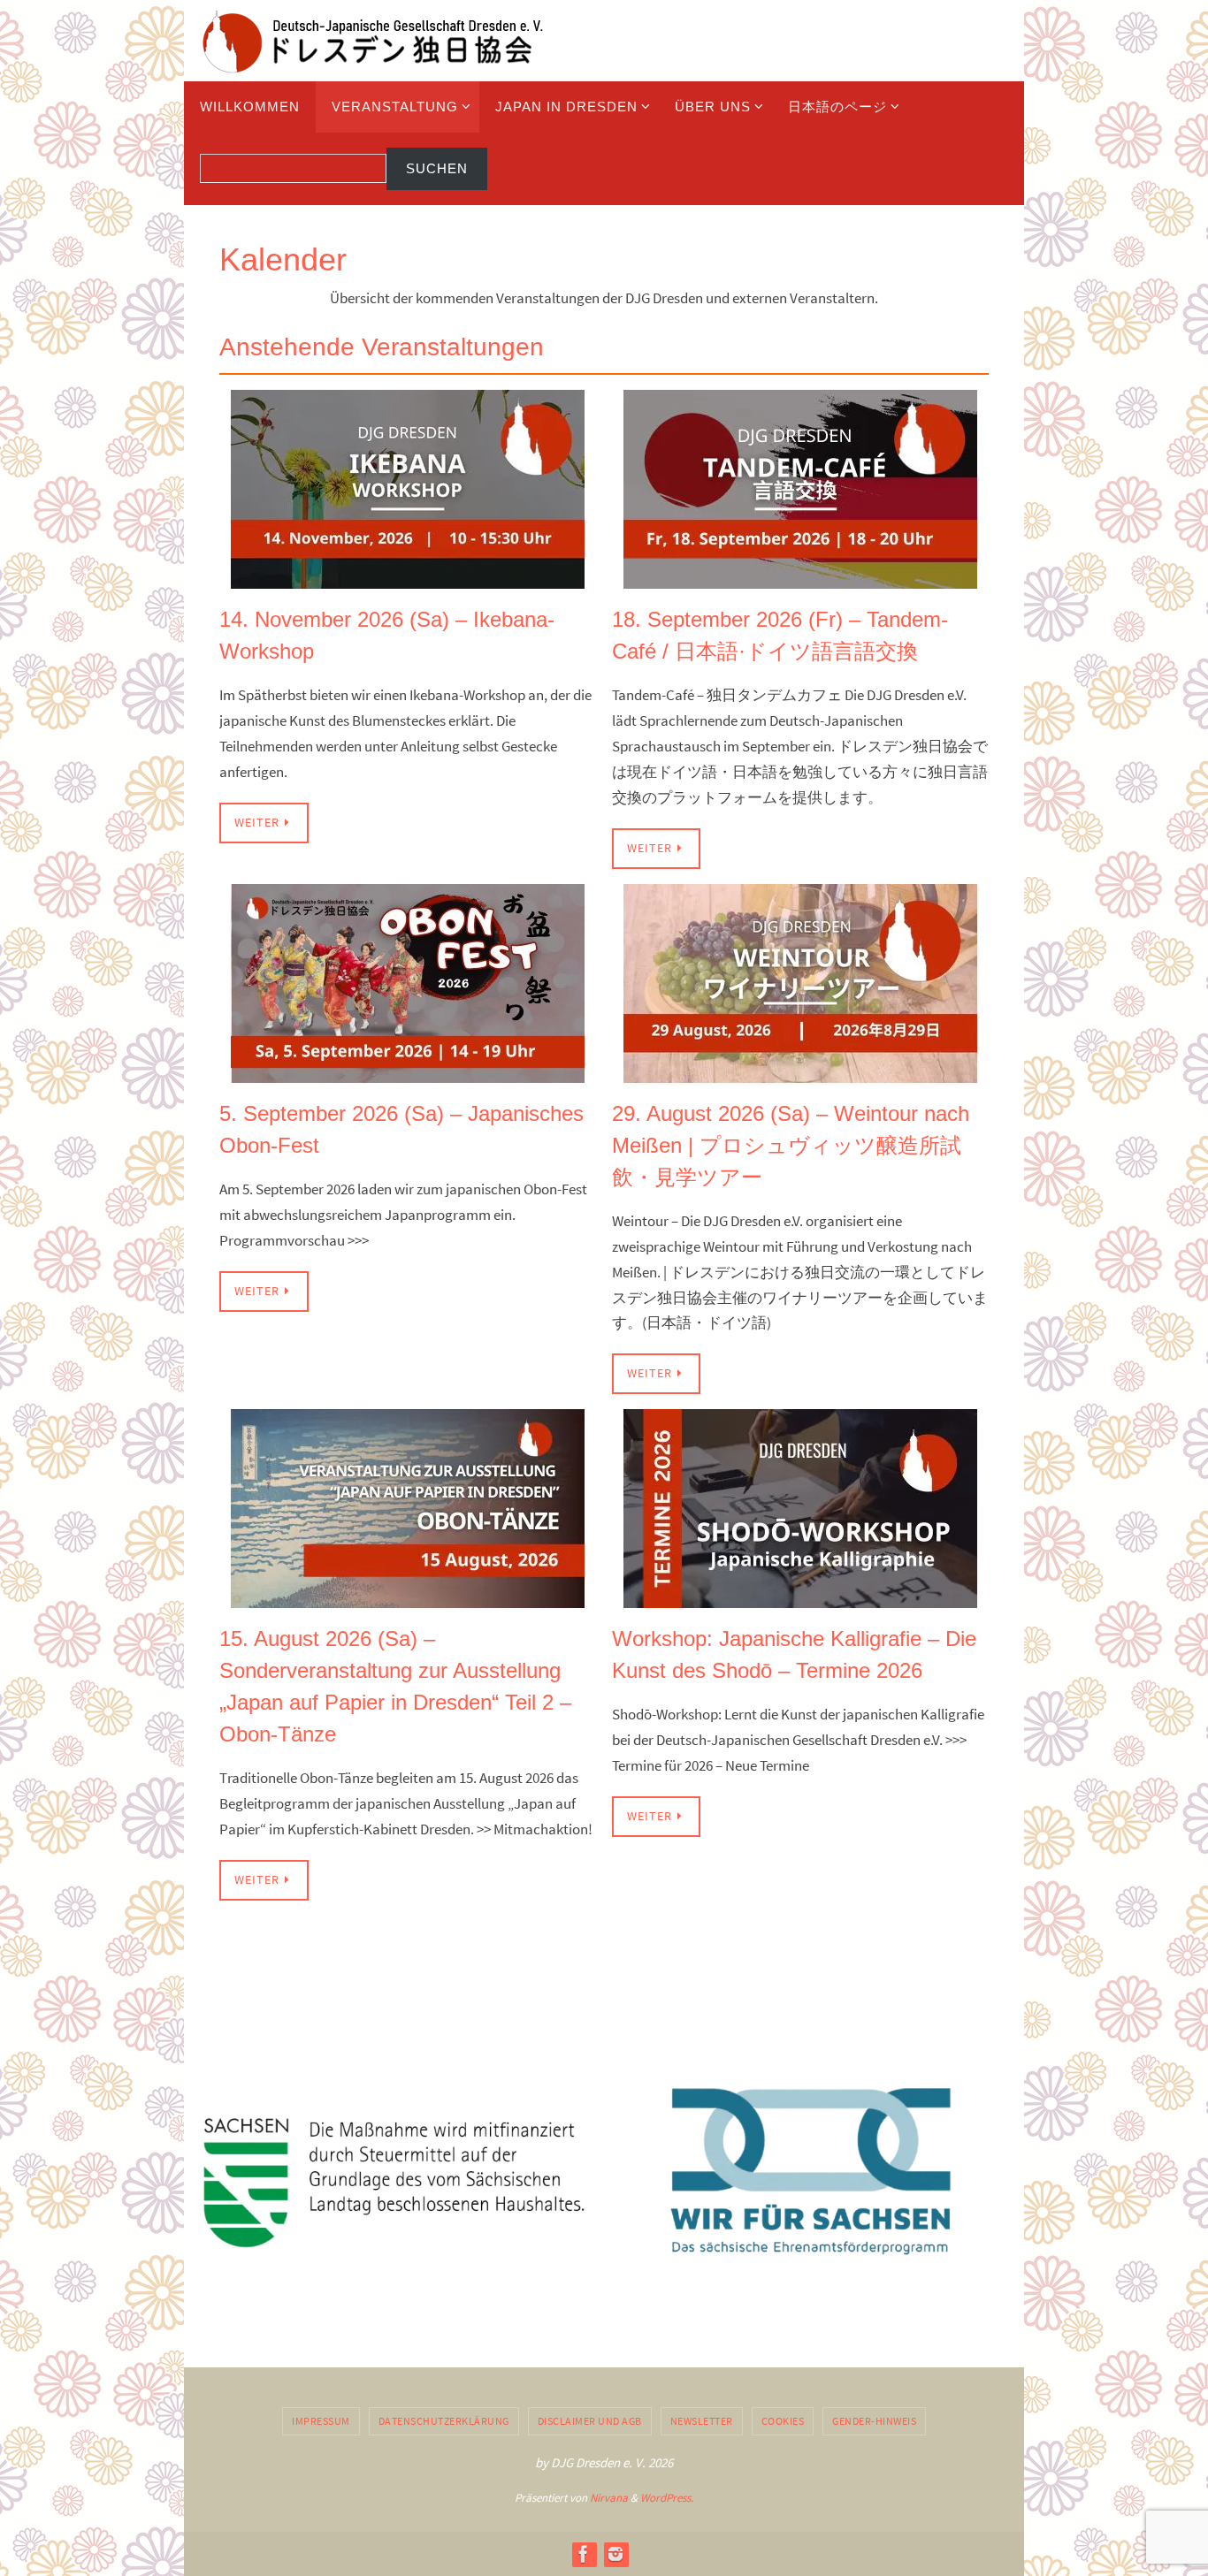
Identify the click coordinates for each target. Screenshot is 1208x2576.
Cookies (783, 2421)
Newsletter (702, 2421)
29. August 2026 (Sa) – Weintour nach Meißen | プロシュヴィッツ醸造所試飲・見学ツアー (791, 1145)
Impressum (321, 2421)
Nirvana (609, 2498)
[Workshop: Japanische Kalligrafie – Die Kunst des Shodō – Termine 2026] (800, 1595)
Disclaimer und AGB (590, 2421)
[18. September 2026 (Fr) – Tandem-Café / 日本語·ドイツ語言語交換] (800, 576)
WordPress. (667, 2498)
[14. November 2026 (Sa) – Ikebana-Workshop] (408, 576)
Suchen (437, 168)
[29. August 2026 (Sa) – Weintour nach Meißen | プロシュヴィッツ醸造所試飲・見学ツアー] (800, 1070)
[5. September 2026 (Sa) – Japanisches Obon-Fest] (408, 1070)
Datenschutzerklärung (444, 2421)
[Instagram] (615, 2554)
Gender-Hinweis (874, 2421)
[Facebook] (584, 2554)
